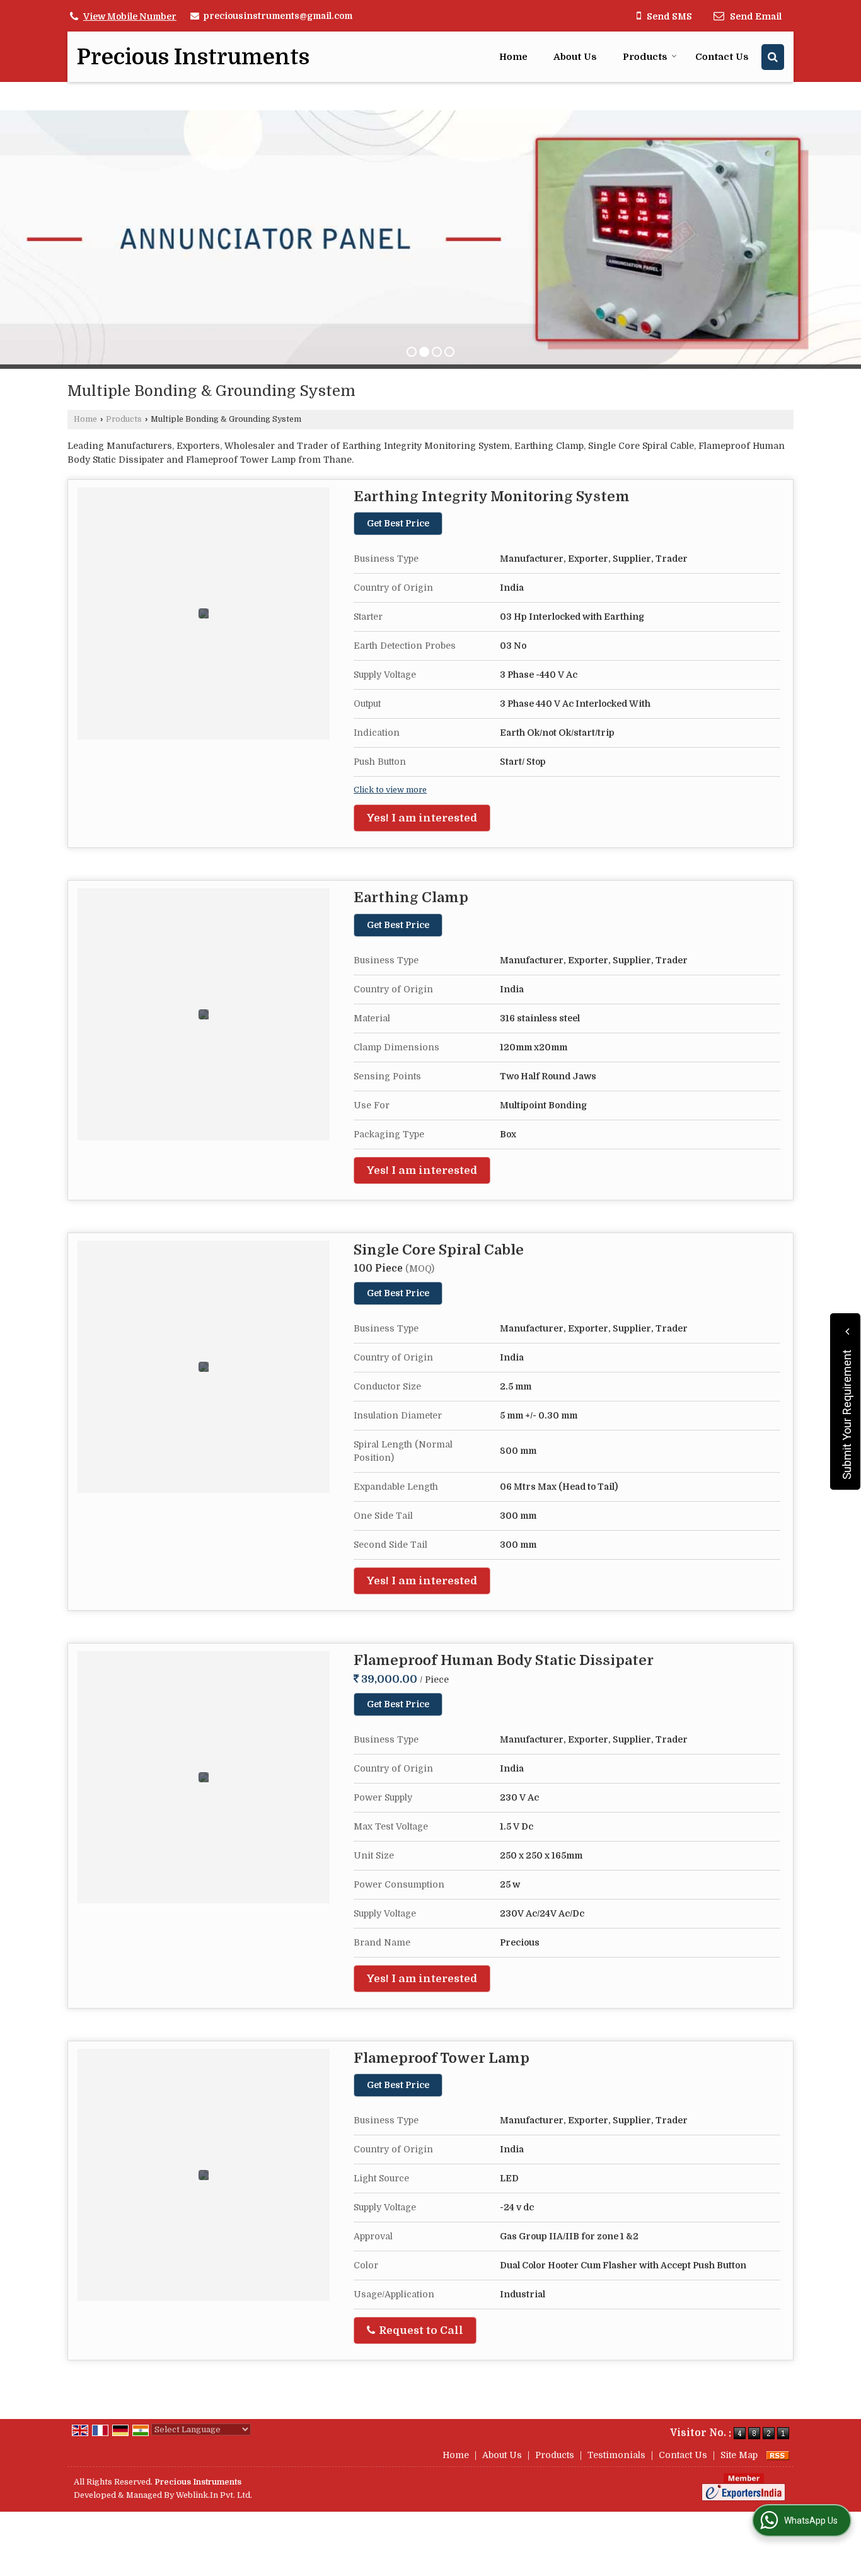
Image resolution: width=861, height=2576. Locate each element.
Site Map (739, 2455)
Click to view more (390, 790)
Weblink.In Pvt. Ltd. (214, 2495)
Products (645, 57)
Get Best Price (398, 523)
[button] (130, 16)
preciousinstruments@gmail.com (278, 16)
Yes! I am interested (422, 818)
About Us (575, 57)
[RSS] (778, 2455)
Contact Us (722, 57)
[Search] (773, 57)
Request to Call (420, 2330)
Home (513, 57)
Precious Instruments (193, 57)
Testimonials (616, 2455)
